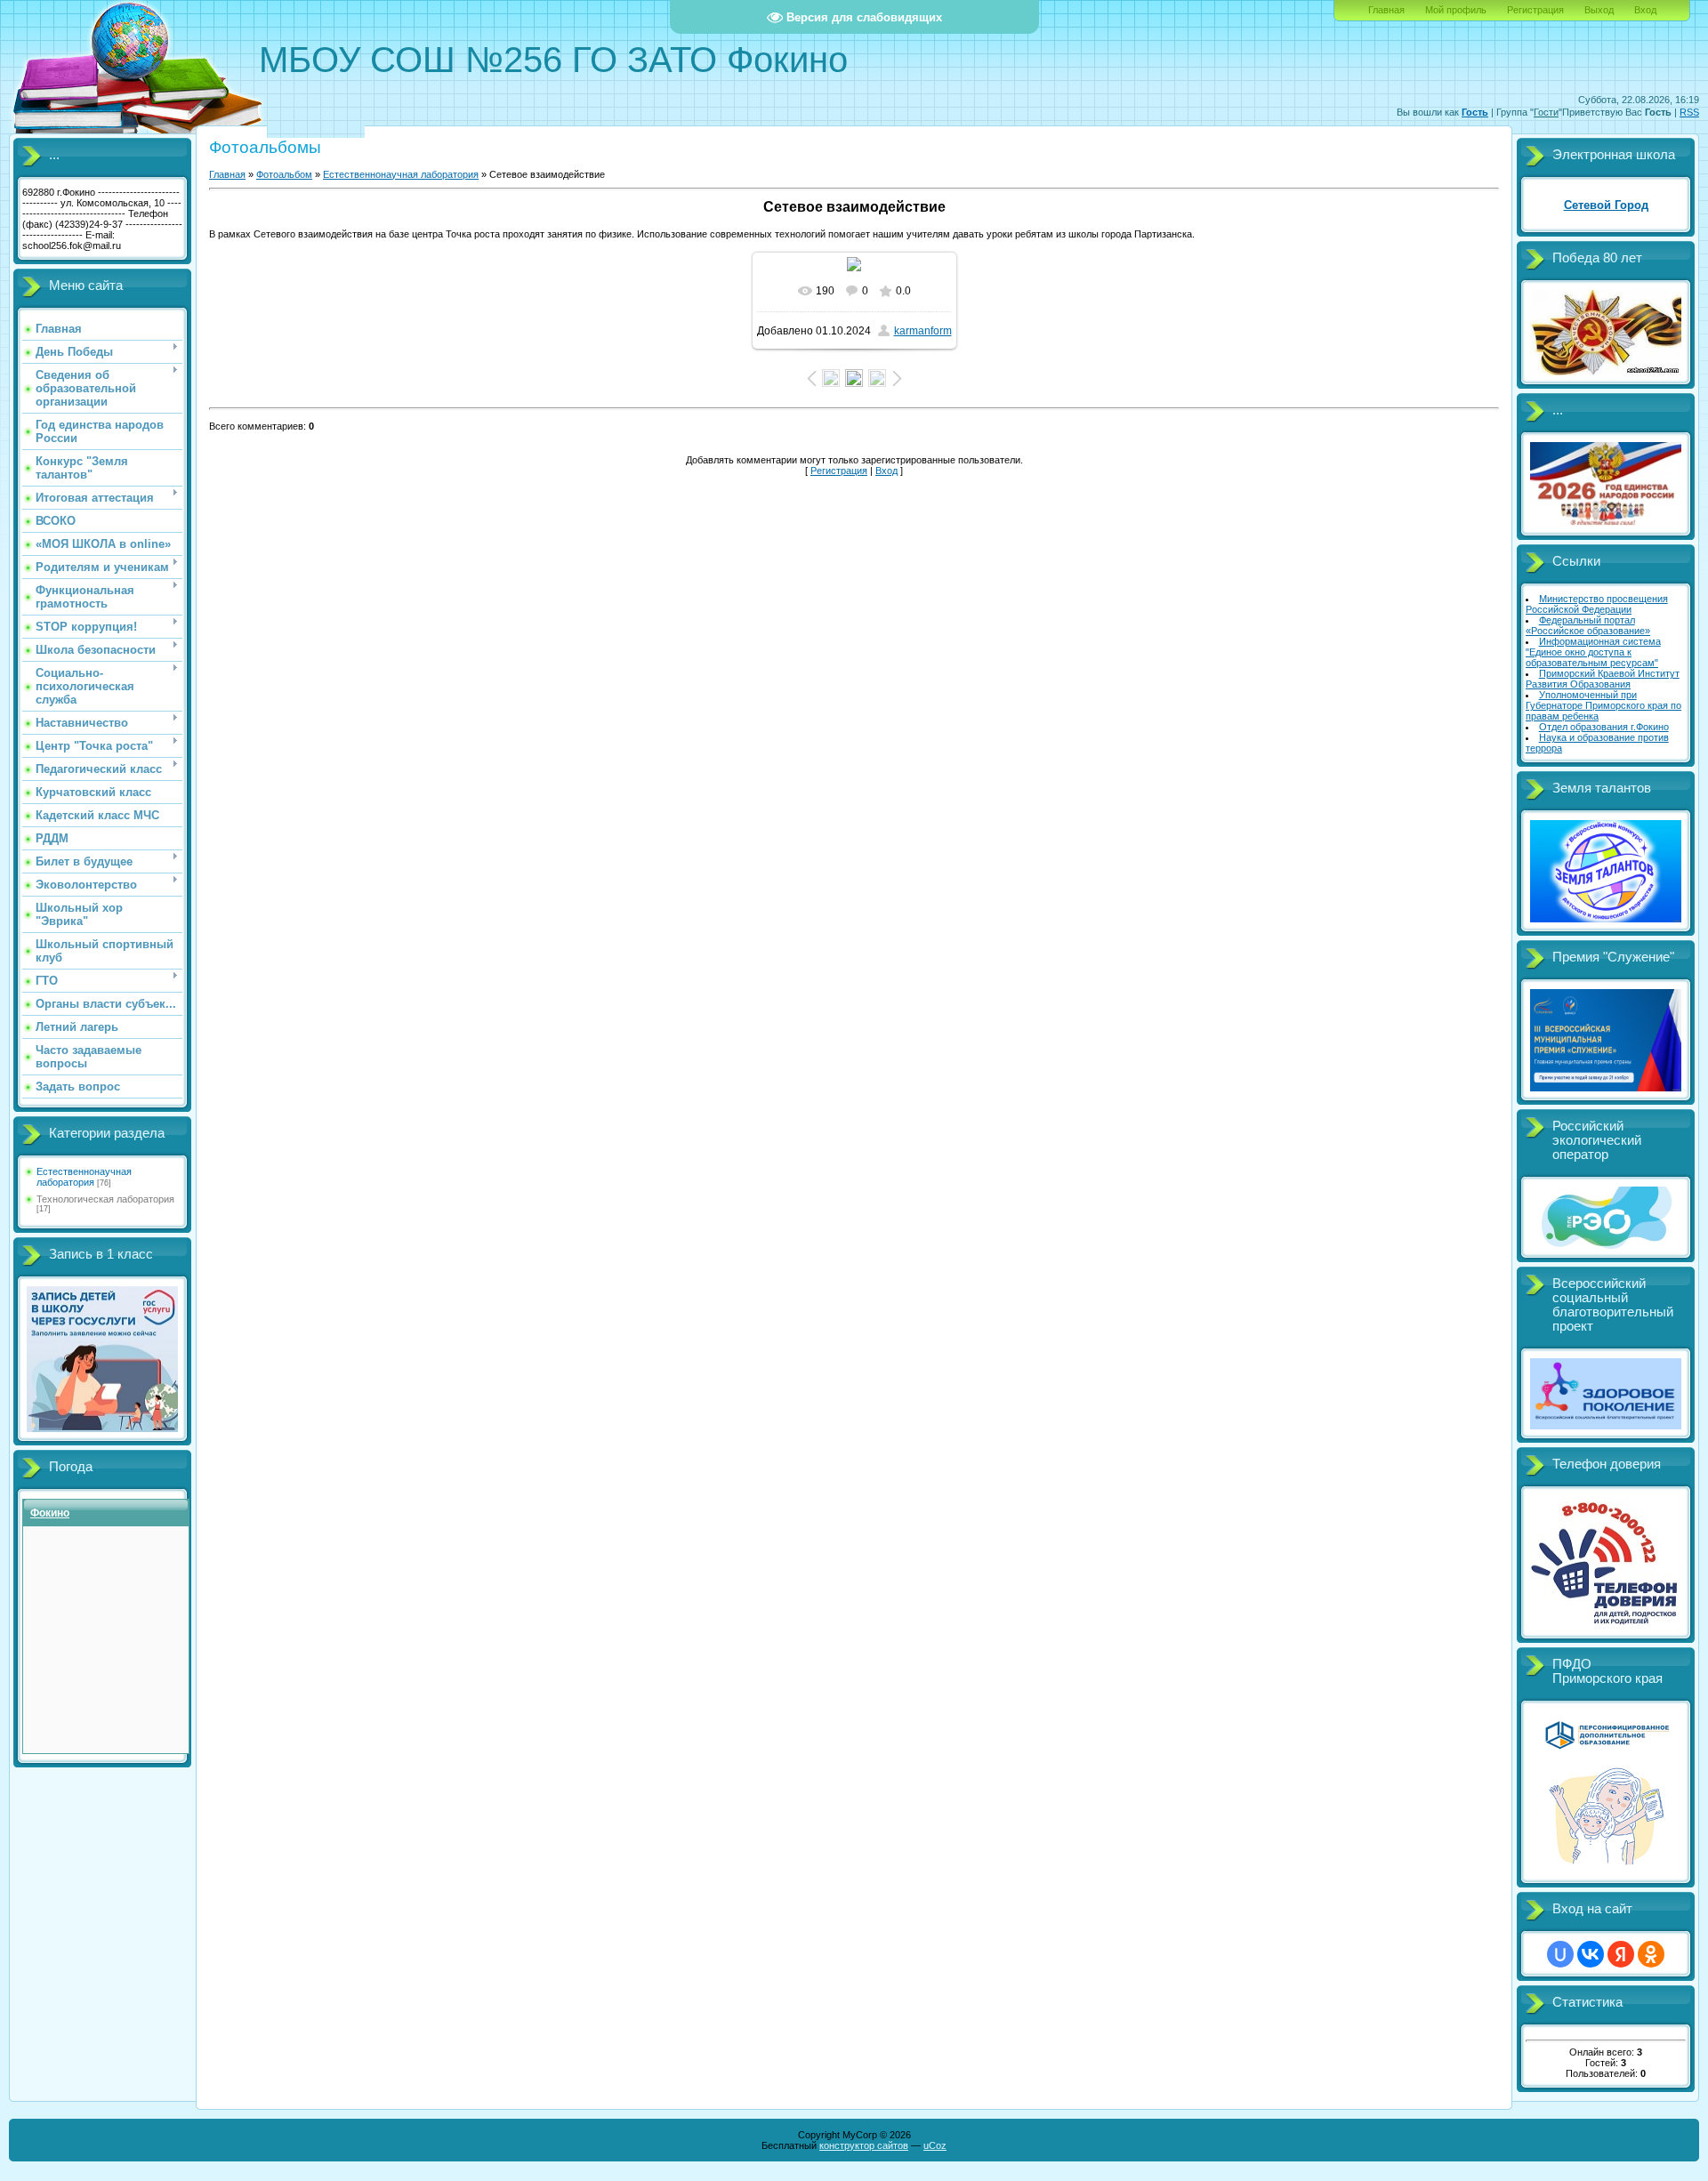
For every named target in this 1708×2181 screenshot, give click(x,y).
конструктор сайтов (864, 2145)
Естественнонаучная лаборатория (84, 1177)
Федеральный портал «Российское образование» (1588, 625)
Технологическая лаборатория (105, 1199)
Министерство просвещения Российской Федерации (1597, 604)
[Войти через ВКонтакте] (1591, 1954)
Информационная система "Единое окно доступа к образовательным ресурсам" (1593, 652)
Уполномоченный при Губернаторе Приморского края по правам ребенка (1603, 705)
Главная (1386, 10)
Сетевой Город (1606, 205)
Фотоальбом (284, 174)
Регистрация (1535, 10)
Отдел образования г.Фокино (1604, 727)
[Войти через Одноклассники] (1651, 1954)
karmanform (923, 331)
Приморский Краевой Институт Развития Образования (1603, 679)
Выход (1599, 10)
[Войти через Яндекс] (1621, 1954)
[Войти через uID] (1560, 1954)
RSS (1689, 112)
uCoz (935, 2145)
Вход (1645, 10)
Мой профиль (1456, 10)
